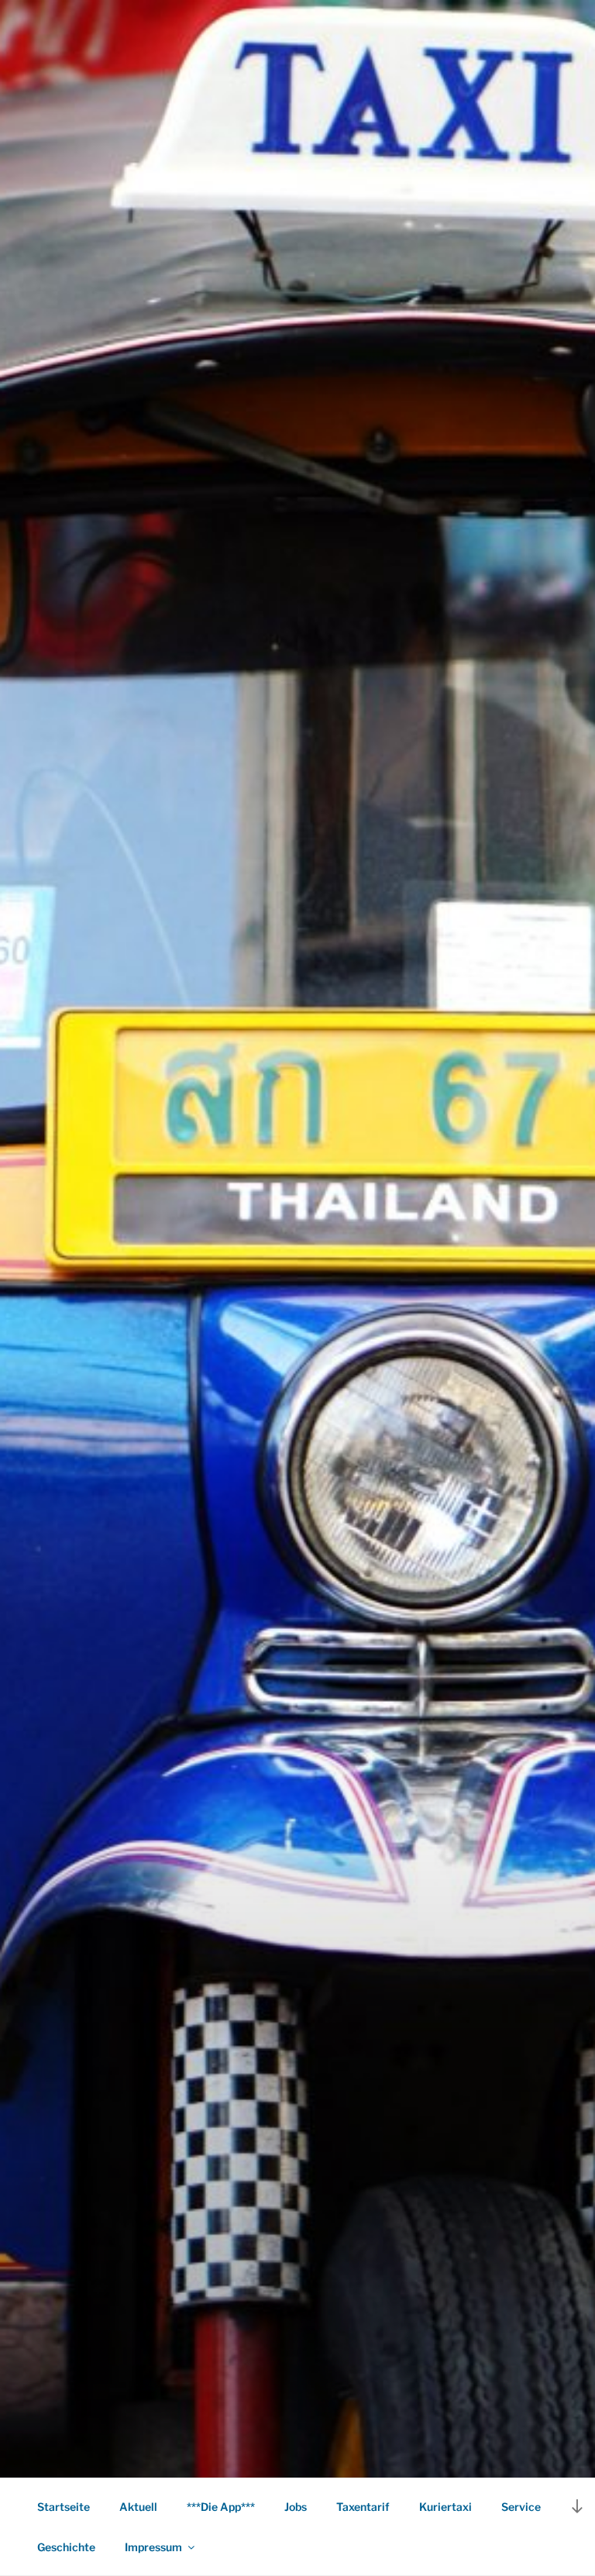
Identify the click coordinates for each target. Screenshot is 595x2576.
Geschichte (66, 2547)
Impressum (153, 2547)
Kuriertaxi (445, 2507)
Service (521, 2507)
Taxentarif (363, 2507)
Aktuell (138, 2507)
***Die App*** (221, 2507)
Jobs (296, 2507)
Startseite (64, 2507)
